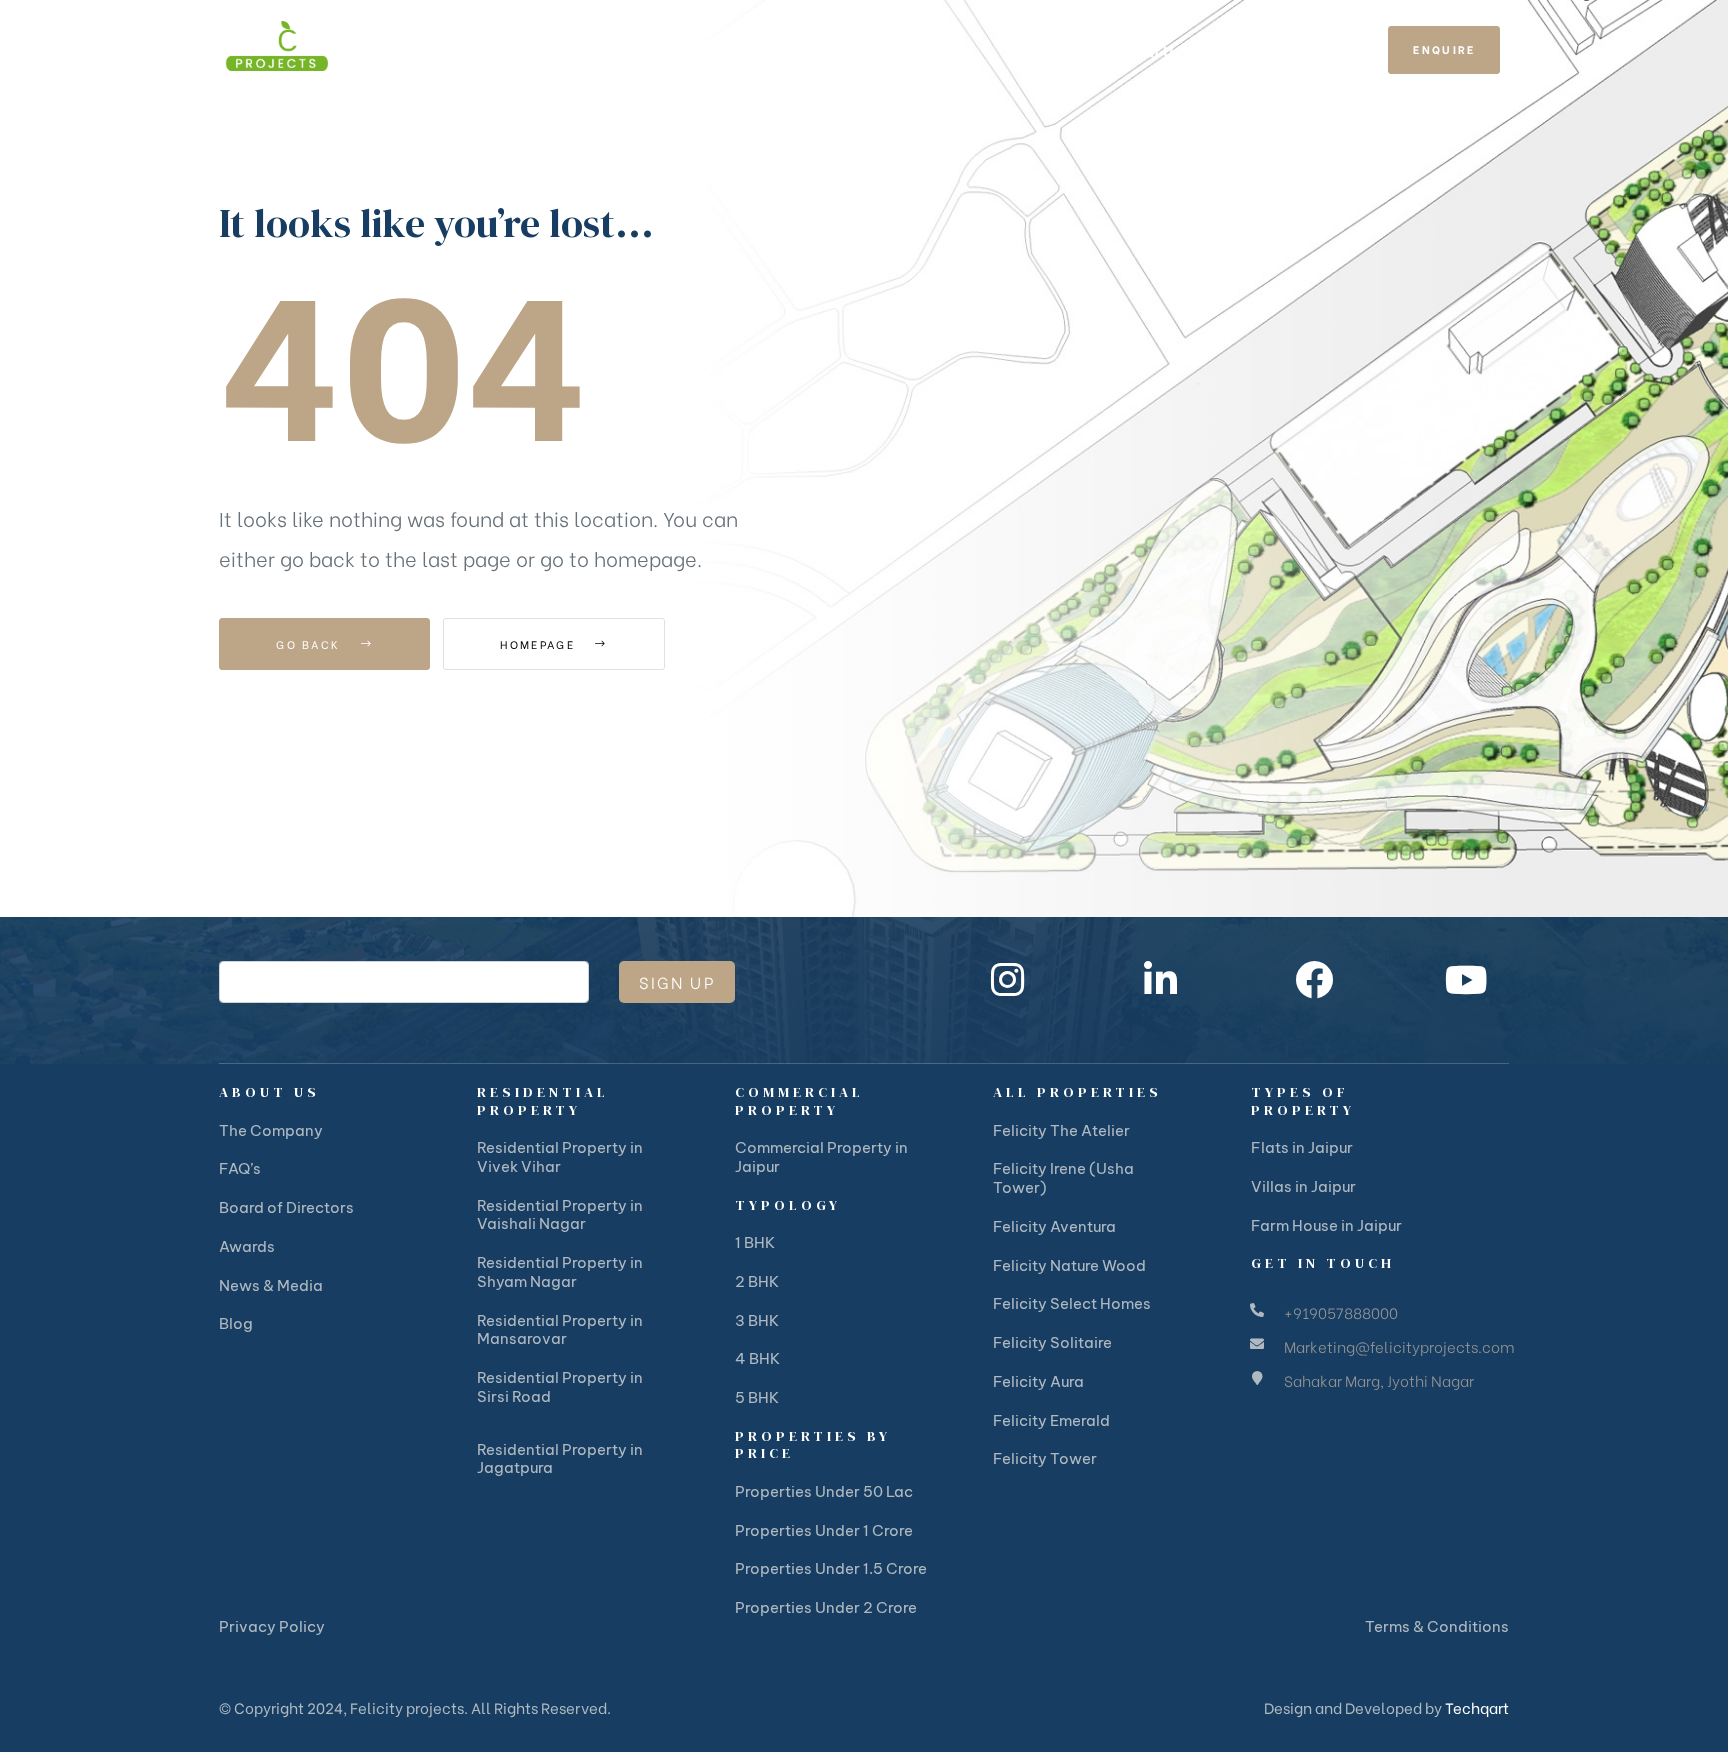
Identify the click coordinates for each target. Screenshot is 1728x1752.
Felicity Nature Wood (1069, 1265)
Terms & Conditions (1437, 1626)
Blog (236, 1323)
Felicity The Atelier (1061, 1130)
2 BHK (757, 1281)
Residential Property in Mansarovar (560, 1330)
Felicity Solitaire (1052, 1342)
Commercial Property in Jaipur (821, 1157)
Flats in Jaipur (1302, 1147)
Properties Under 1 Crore (824, 1530)
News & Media (271, 1285)
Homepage (540, 644)
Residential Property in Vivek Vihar (560, 1157)
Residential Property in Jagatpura (560, 1459)
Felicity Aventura (1054, 1226)
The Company (271, 1130)
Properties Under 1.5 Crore (831, 1568)
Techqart (1477, 1707)
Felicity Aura (1038, 1381)
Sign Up (677, 981)
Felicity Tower (1045, 1458)
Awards (247, 1246)
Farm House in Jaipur (1326, 1225)
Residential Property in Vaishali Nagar (560, 1215)
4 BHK (757, 1358)
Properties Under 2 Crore (826, 1607)
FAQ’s (240, 1168)
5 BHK (757, 1397)
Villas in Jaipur (1303, 1186)
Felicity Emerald (1051, 1420)
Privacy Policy (272, 1626)
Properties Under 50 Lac (824, 1491)
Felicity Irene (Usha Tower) (1063, 1178)
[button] (1444, 50)
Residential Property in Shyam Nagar (560, 1272)
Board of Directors (286, 1207)
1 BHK (755, 1242)
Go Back (310, 644)
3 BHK (757, 1320)
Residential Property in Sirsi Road (560, 1387)
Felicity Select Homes (1072, 1303)
